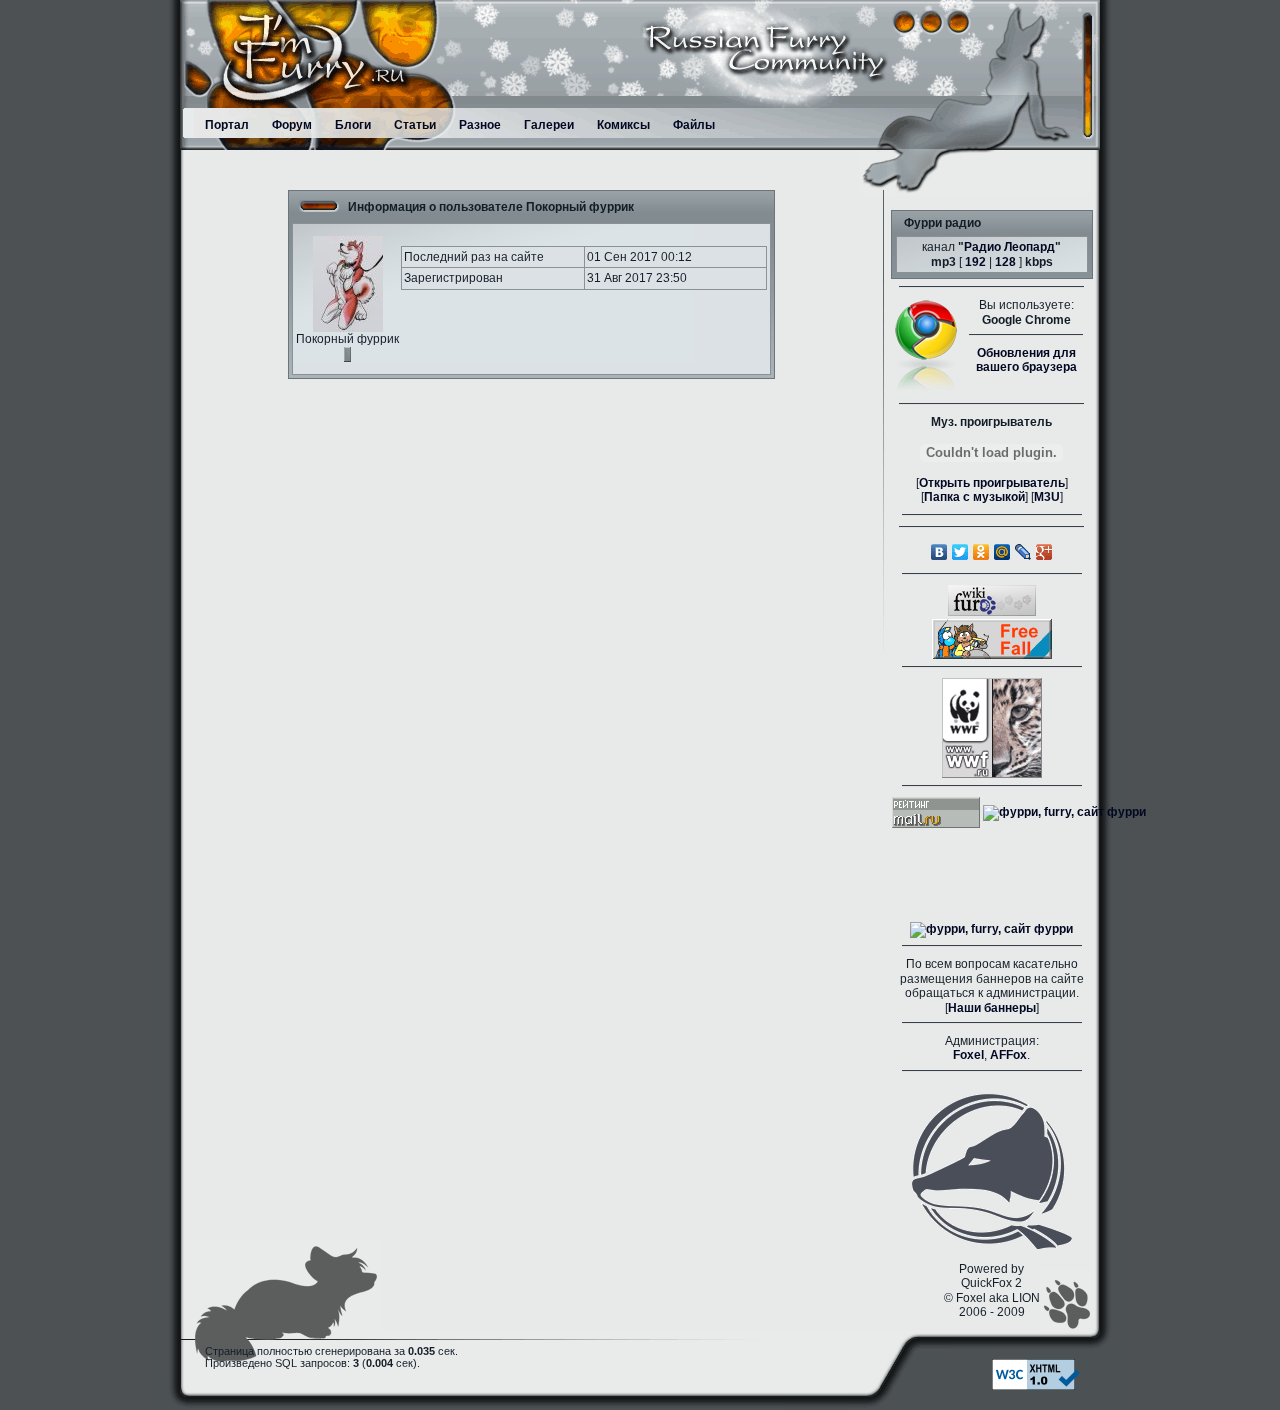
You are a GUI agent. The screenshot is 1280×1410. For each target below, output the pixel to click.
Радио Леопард (1009, 247)
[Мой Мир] (1002, 552)
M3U (1047, 497)
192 (975, 262)
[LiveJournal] (1023, 552)
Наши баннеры (992, 1008)
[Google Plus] (1044, 552)
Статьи (415, 125)
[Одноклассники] (981, 552)
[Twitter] (960, 552)
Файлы (694, 125)
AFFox (1008, 1055)
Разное (480, 125)
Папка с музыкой (974, 497)
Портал (227, 125)
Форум (292, 125)
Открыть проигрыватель (992, 483)
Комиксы (623, 125)
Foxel (968, 1055)
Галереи (549, 125)
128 (1005, 262)
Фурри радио (942, 223)
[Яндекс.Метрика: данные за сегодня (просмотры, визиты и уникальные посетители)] (991, 930)
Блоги (353, 125)
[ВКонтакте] (939, 552)
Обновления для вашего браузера (1026, 360)
